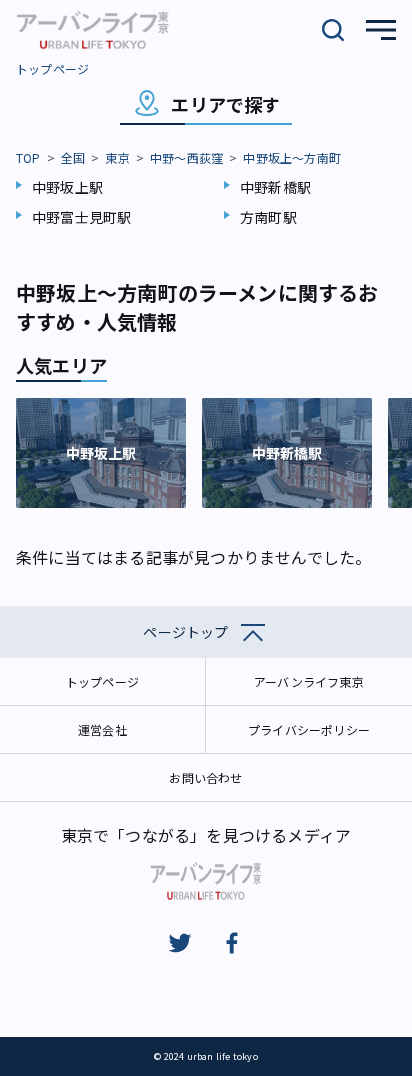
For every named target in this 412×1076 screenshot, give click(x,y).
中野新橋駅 (275, 187)
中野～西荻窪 (186, 157)
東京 (117, 157)
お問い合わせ (205, 777)
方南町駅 (268, 217)
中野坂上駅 (67, 187)
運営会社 (102, 729)
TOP (28, 157)
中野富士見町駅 (81, 217)
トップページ (52, 68)
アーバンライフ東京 (309, 681)
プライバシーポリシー (309, 729)
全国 (73, 157)
